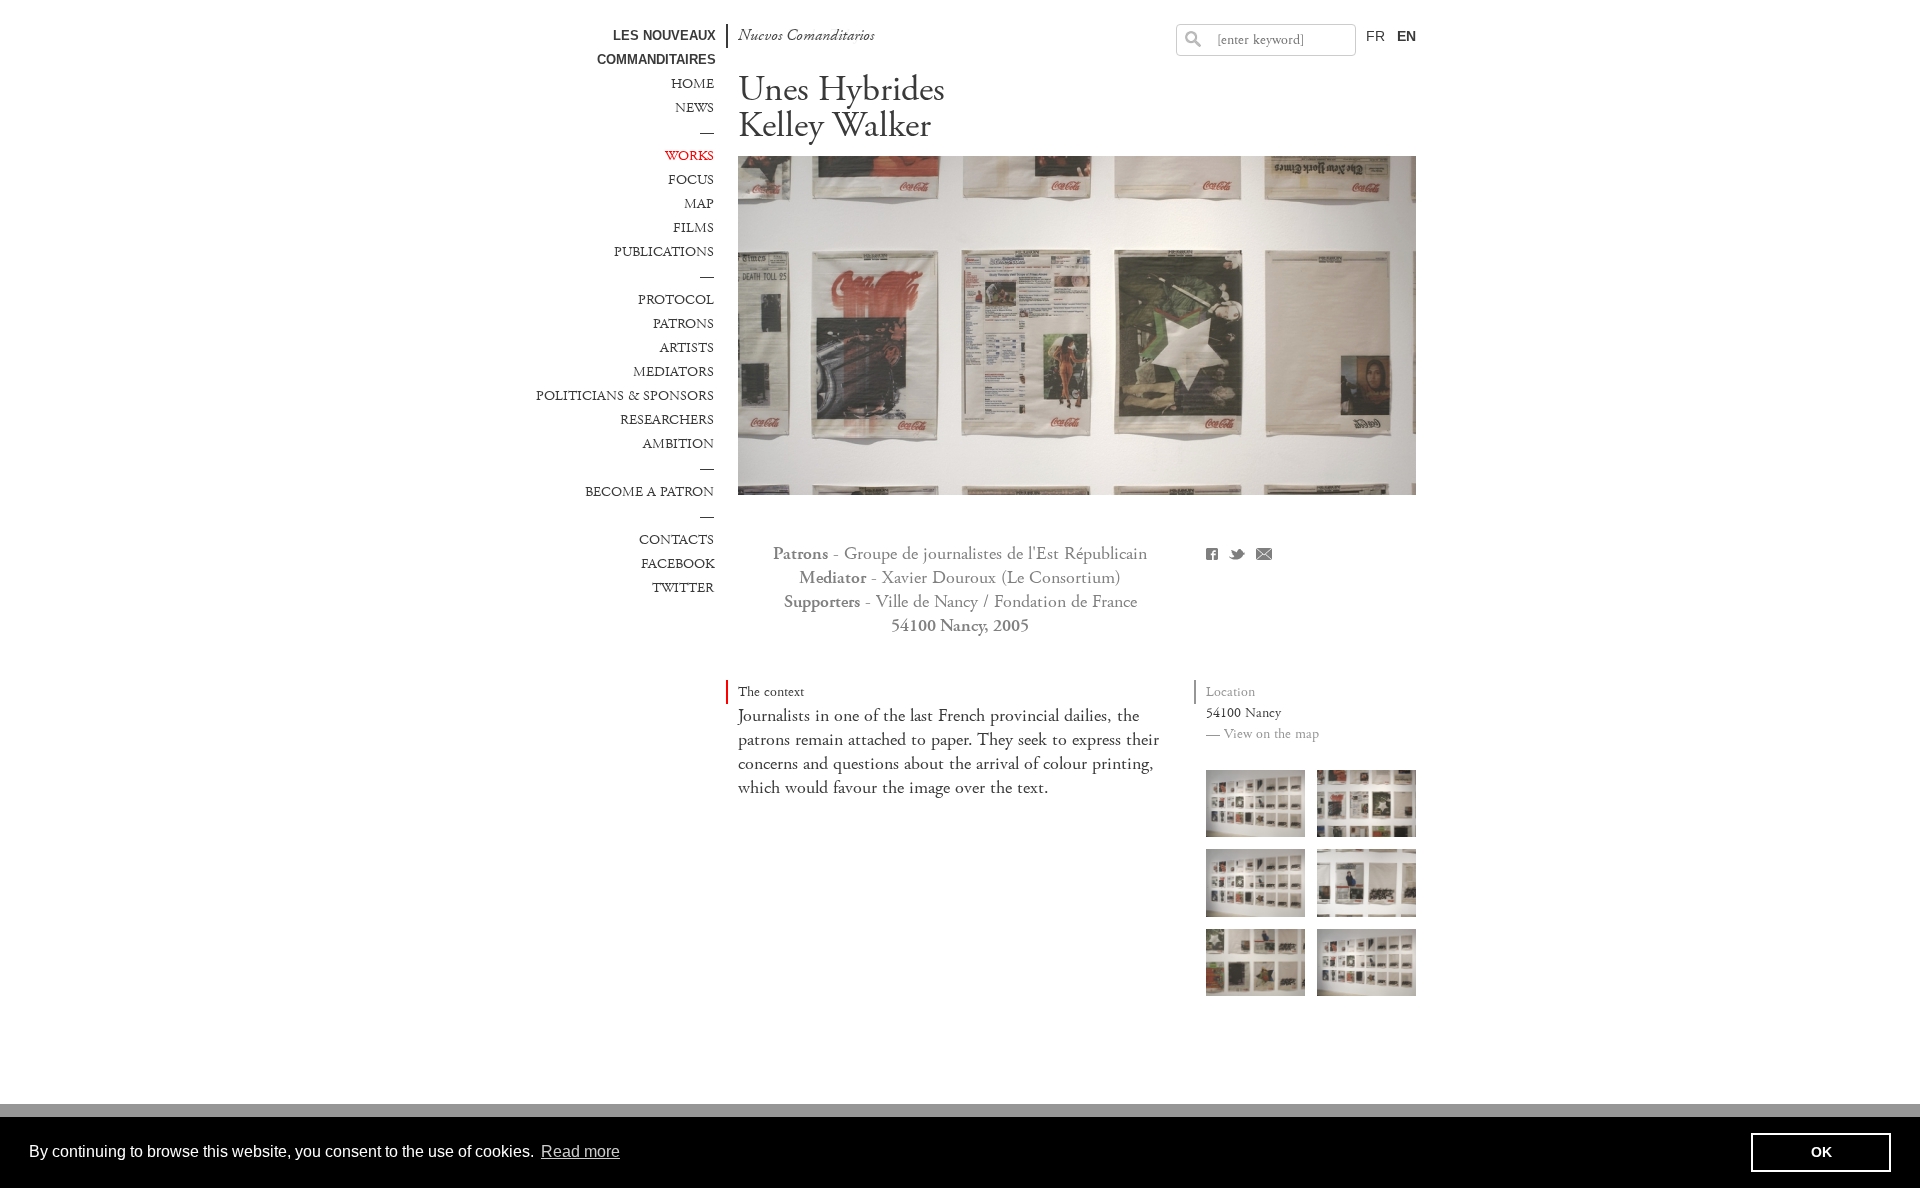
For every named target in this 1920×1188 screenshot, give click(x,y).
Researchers (667, 420)
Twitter (683, 588)
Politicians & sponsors (625, 396)
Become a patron (649, 492)
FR (1375, 36)
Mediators (673, 372)
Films (693, 228)
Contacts (676, 540)
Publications (664, 252)
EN (1406, 36)
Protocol (676, 300)
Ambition (678, 444)
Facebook (677, 564)
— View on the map (1262, 734)
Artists (687, 348)
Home (692, 84)
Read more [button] (580, 1151)
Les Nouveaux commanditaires (656, 47)
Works (689, 156)
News (694, 108)
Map (699, 204)
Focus (691, 180)
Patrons (683, 324)
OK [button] (1821, 1152)
